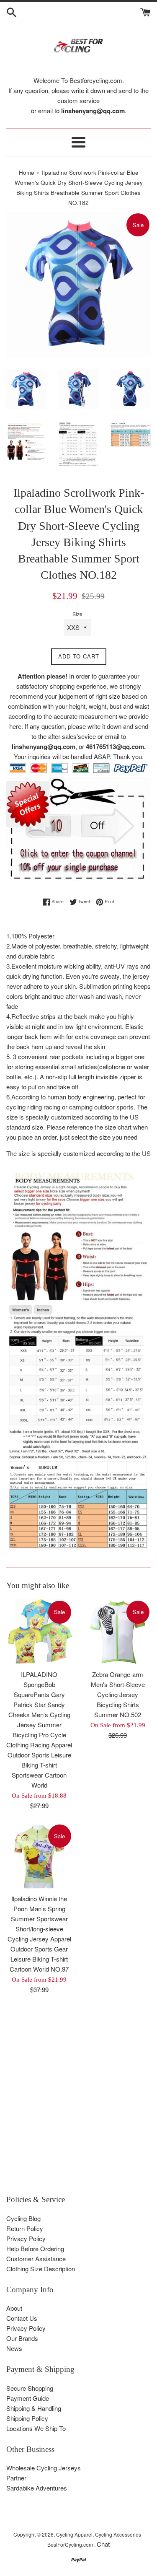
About (14, 2308)
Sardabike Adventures (37, 2488)
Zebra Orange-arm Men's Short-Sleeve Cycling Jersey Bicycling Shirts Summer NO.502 (118, 1694)
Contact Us (22, 2318)
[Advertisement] (78, 2111)
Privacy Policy (26, 2238)
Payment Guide (28, 2398)
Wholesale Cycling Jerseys (44, 2468)
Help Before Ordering (35, 2248)
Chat (103, 2544)
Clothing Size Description (41, 2269)
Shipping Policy (27, 2418)
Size (77, 614)
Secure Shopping (30, 2388)
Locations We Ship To (36, 2428)
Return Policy (25, 2228)
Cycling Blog (23, 2218)
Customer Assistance (36, 2259)
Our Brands (22, 2338)
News (14, 2348)
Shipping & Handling (34, 2408)
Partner (16, 2478)
